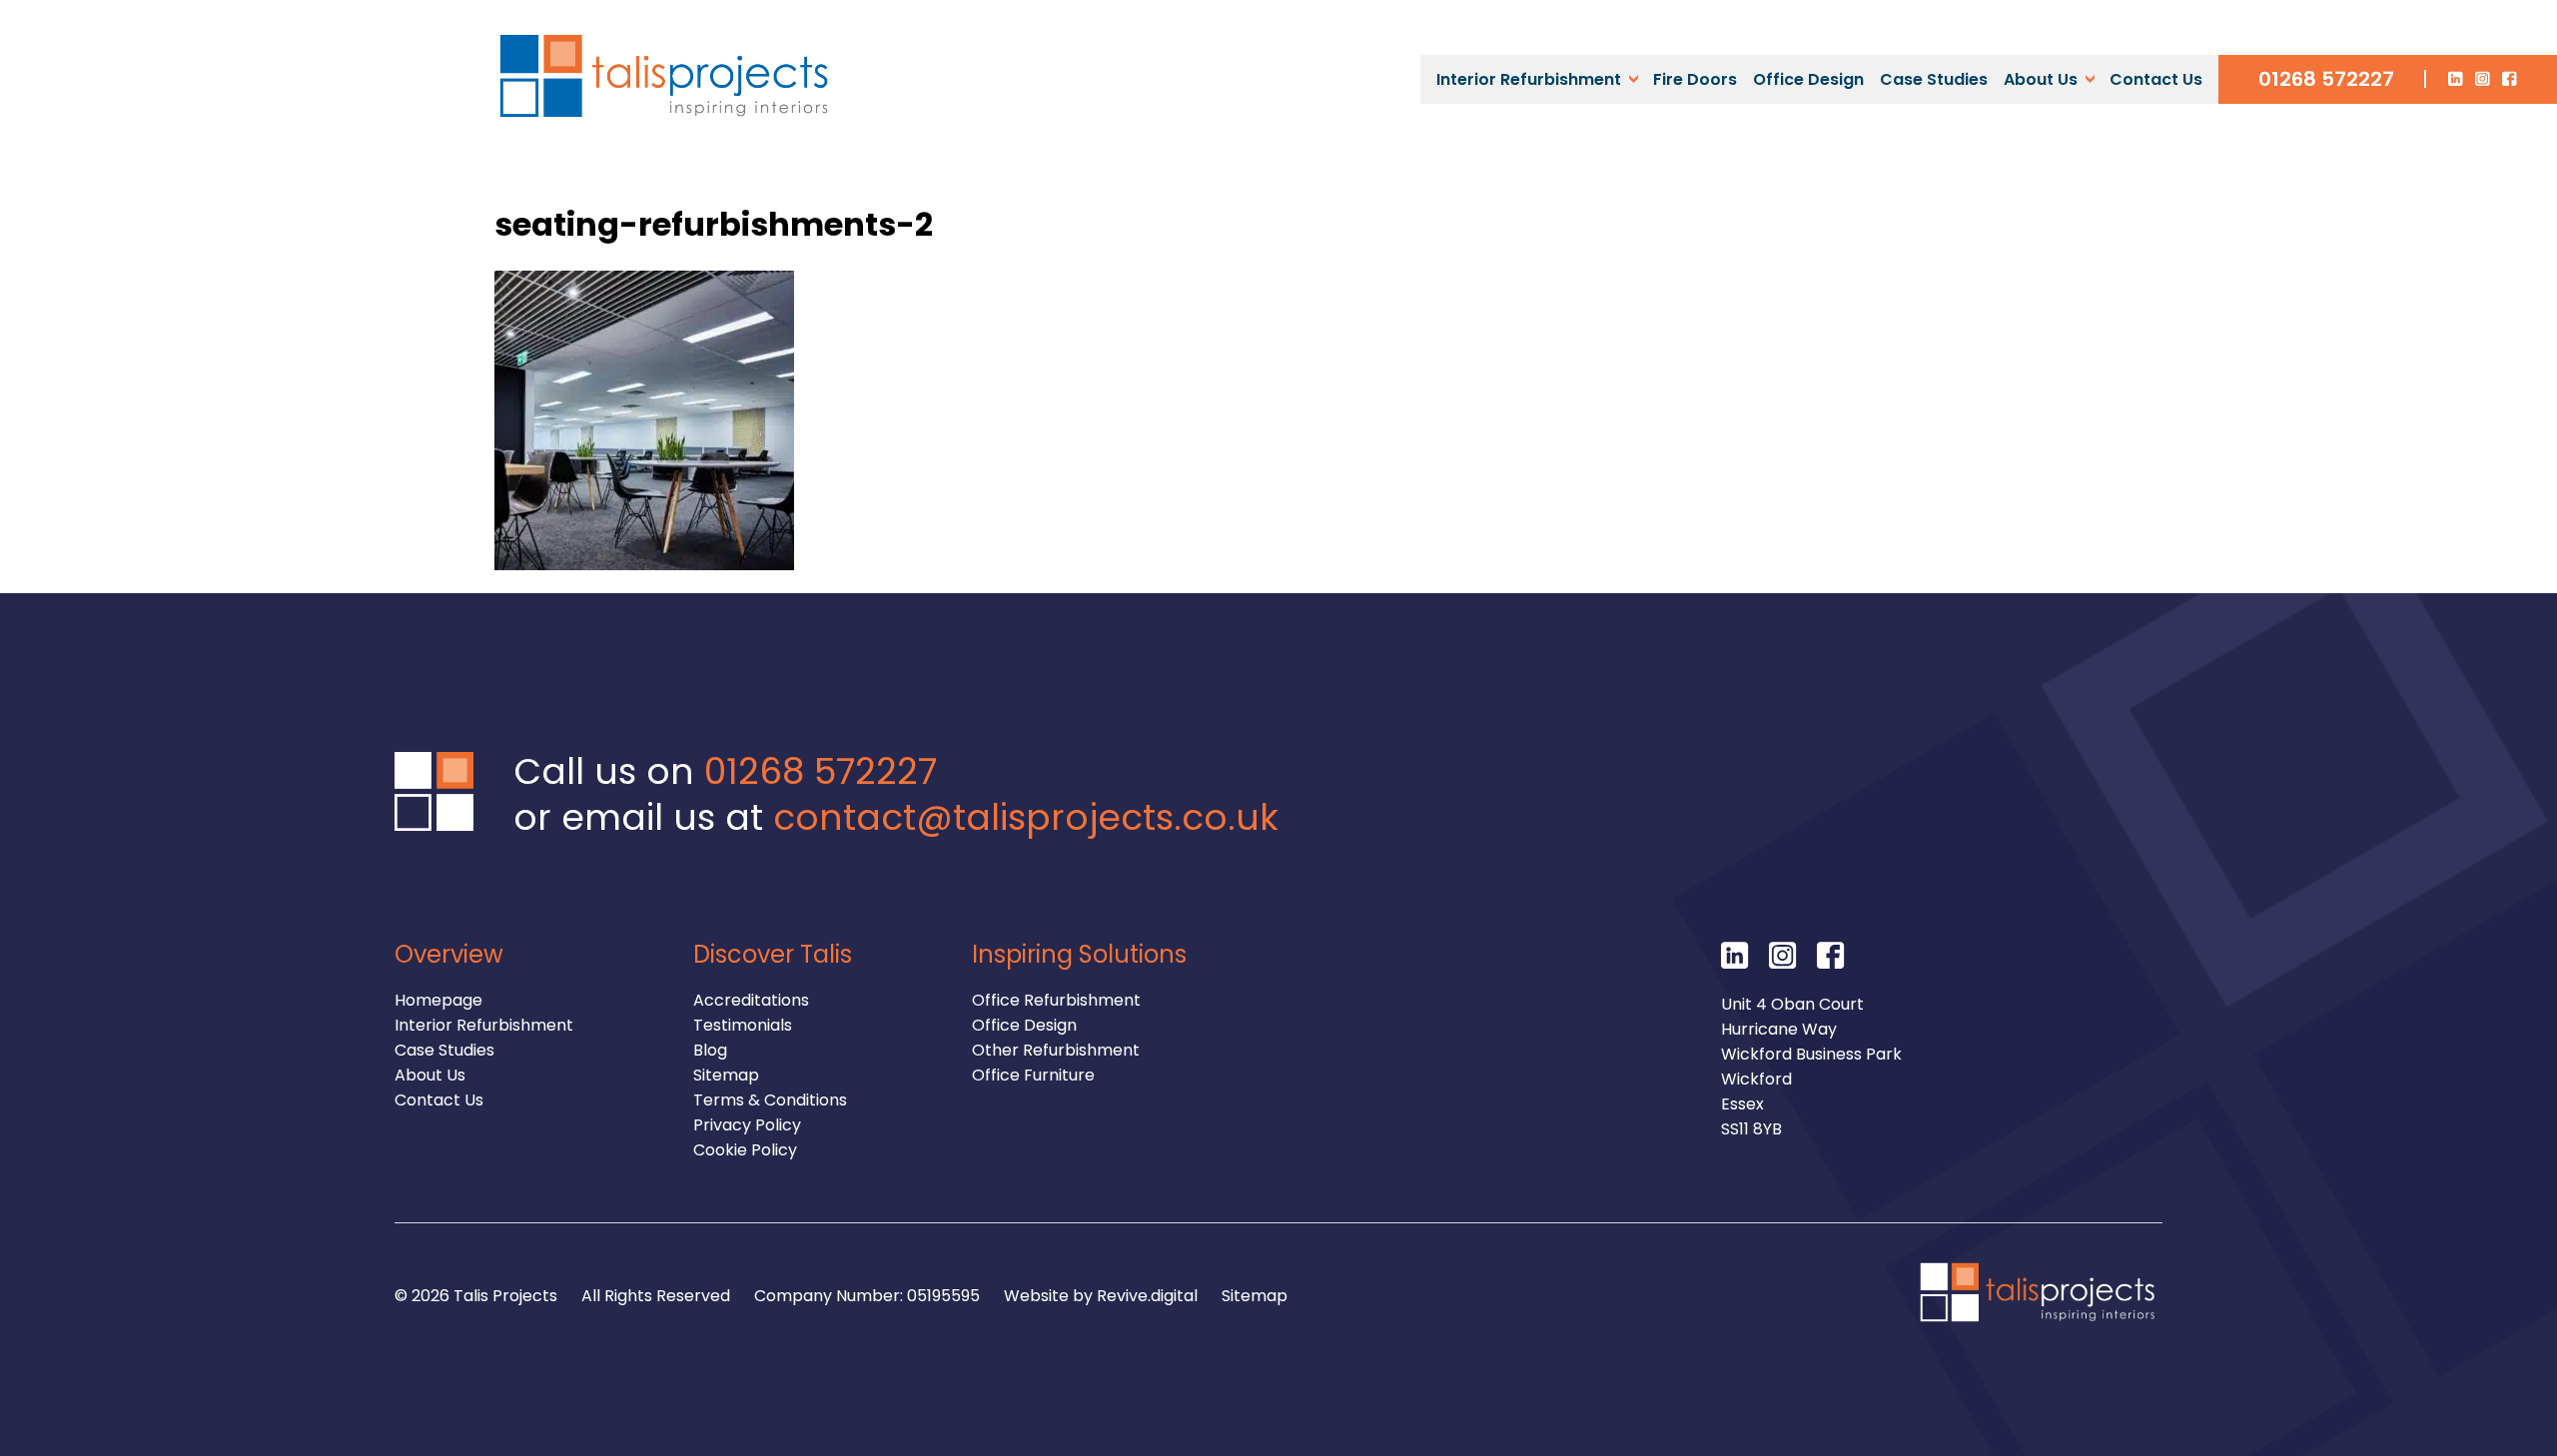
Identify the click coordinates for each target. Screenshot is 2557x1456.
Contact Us (2156, 79)
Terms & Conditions (770, 1100)
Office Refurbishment (1056, 1000)
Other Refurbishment (1056, 1050)
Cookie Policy (745, 1150)
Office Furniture (1033, 1075)
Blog (710, 1050)
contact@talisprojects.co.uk (1026, 817)
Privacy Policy (747, 1125)
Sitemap (726, 1075)
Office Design (1808, 79)
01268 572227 (2326, 79)
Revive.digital (1147, 1296)
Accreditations (751, 1000)
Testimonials (743, 1025)
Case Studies (1934, 79)
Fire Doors (1695, 79)
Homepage (438, 1000)
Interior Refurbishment (1529, 79)
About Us (2041, 79)
